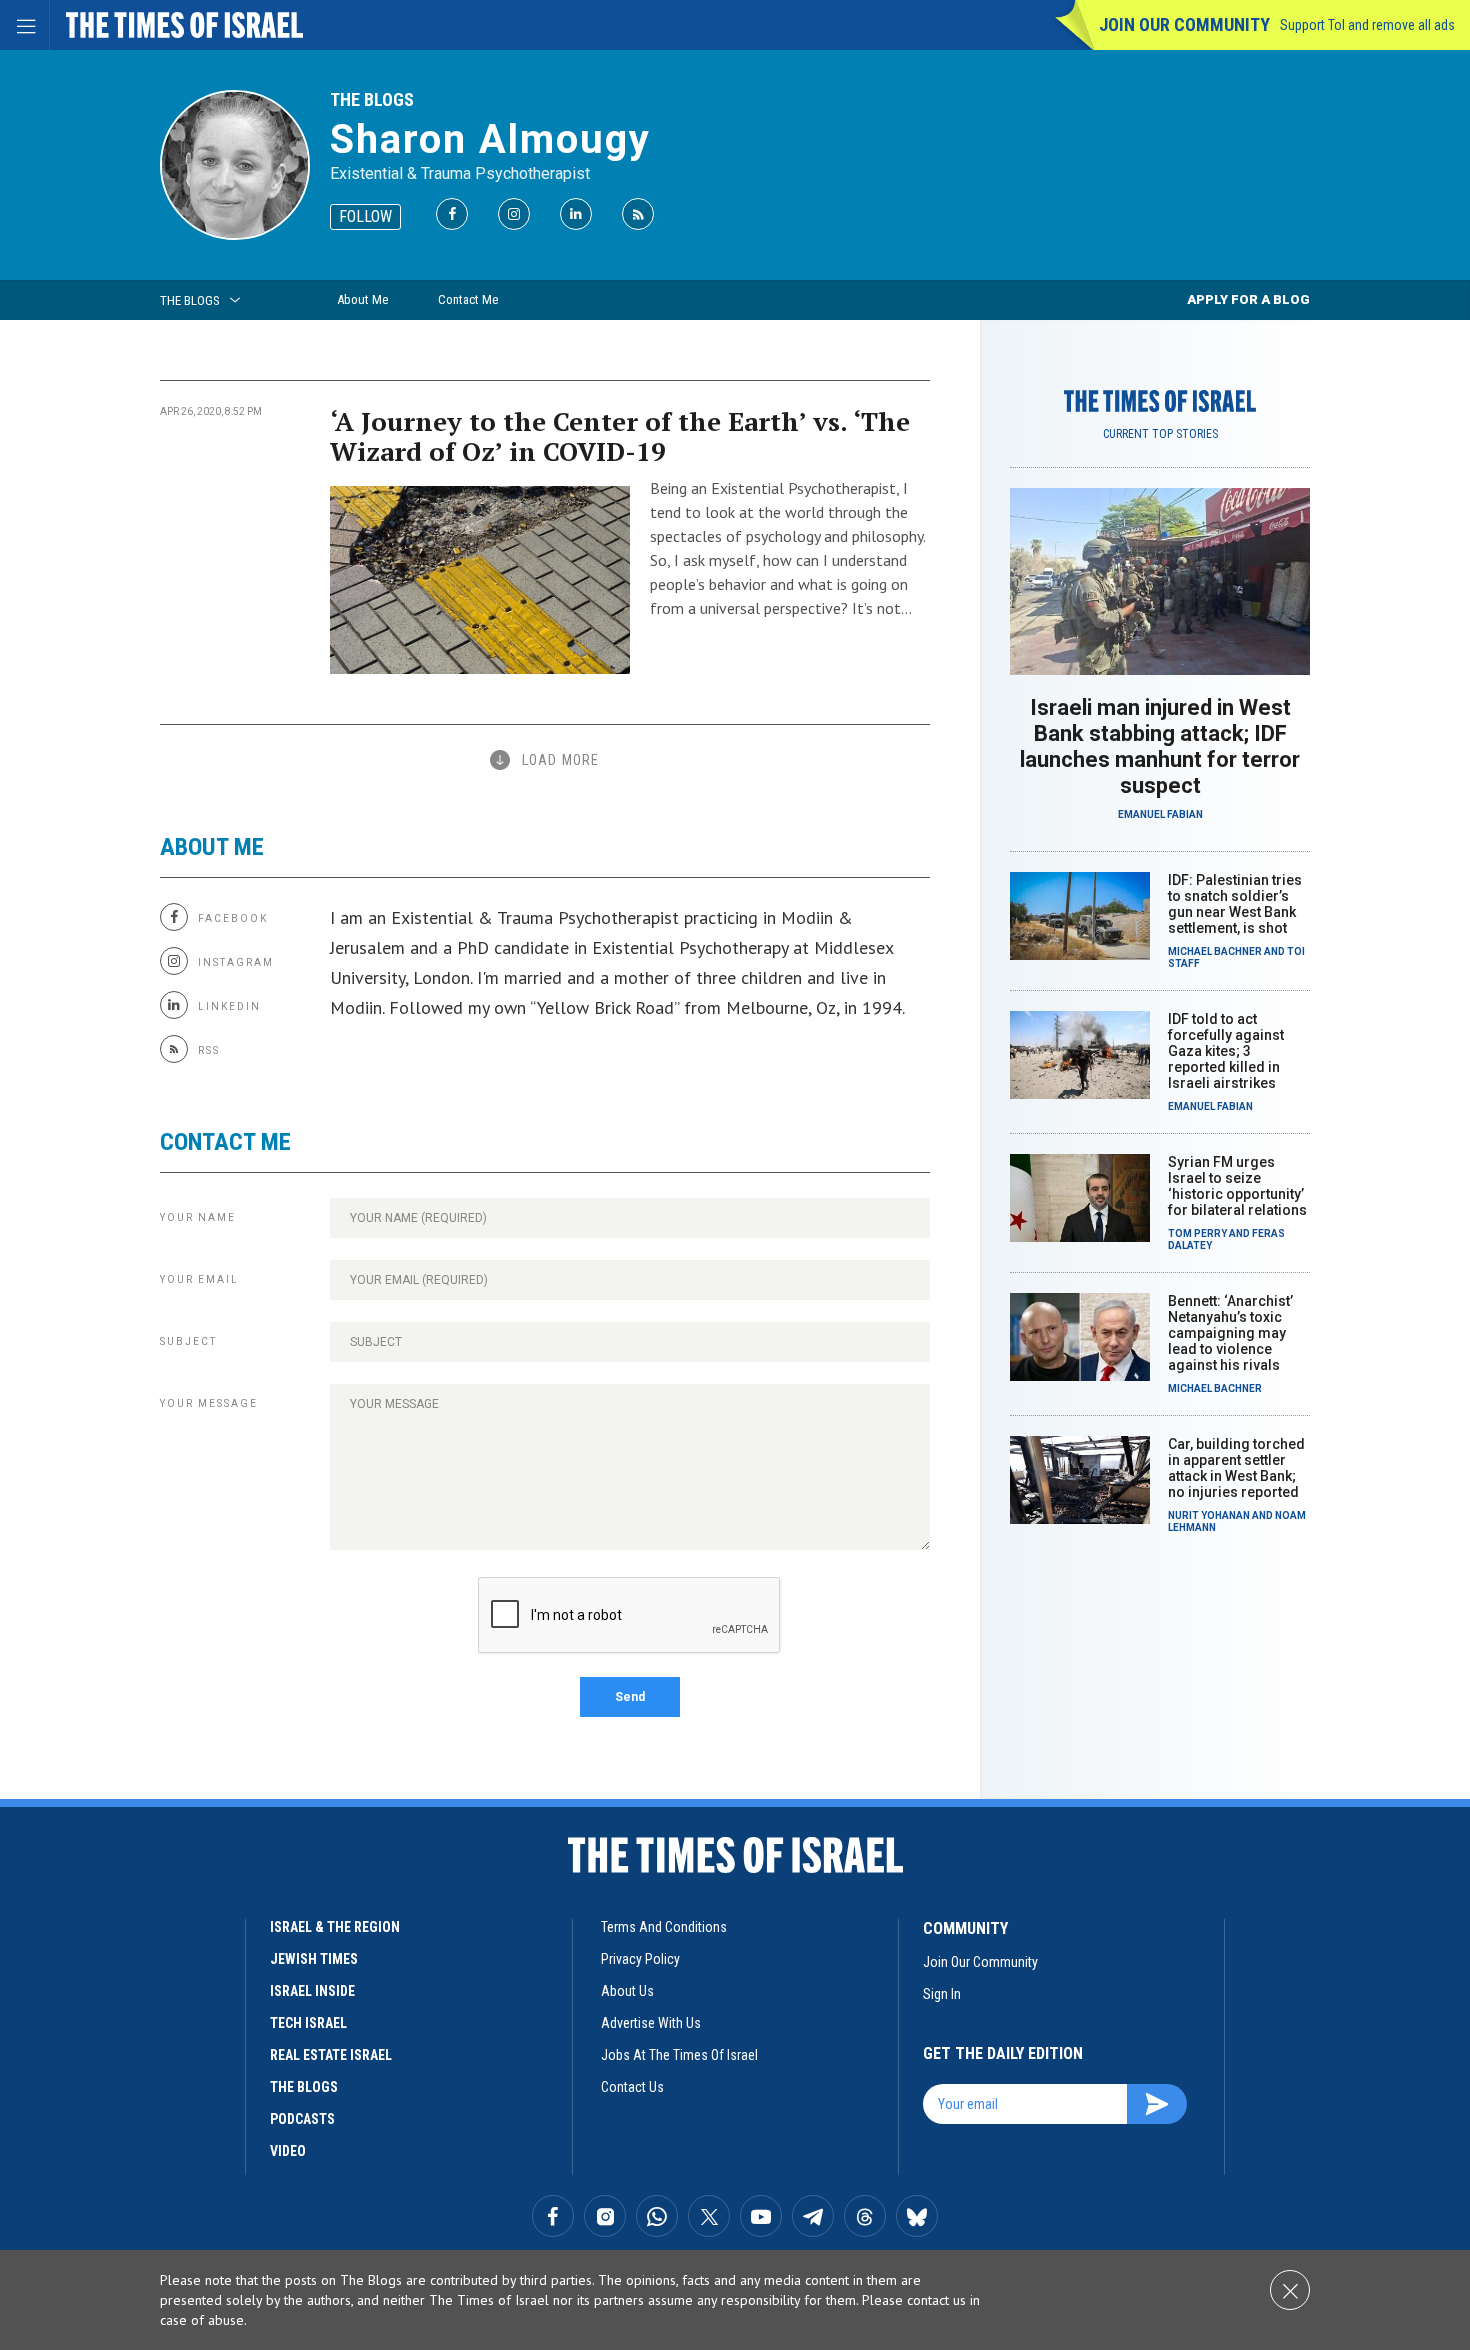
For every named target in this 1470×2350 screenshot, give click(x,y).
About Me (362, 299)
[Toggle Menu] (25, 25)
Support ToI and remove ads (1367, 25)
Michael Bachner (1215, 951)
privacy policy (640, 1959)
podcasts (302, 2119)
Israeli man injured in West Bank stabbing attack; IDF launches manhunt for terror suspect (1160, 746)
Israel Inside (312, 1991)
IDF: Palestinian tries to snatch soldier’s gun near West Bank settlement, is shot (1235, 904)
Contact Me (468, 299)
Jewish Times (314, 1959)
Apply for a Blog (1248, 299)
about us (627, 1991)
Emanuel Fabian (1160, 814)
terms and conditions (664, 1927)
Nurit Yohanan (1209, 1515)
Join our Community (1184, 24)
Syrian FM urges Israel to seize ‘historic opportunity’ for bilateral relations (1237, 1186)
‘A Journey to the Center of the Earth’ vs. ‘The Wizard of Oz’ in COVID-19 (620, 436)
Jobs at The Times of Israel (679, 2055)
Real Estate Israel (331, 2055)
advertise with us (651, 2023)
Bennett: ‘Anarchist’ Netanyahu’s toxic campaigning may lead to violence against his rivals (1230, 1333)
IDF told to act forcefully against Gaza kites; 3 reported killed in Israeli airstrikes (1226, 1051)
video (288, 2151)
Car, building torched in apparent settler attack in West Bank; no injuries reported (1236, 1468)
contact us (632, 2087)
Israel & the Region (335, 1927)
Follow (365, 216)
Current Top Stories (1160, 434)
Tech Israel (308, 2023)
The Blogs (372, 99)
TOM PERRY (1197, 1233)
